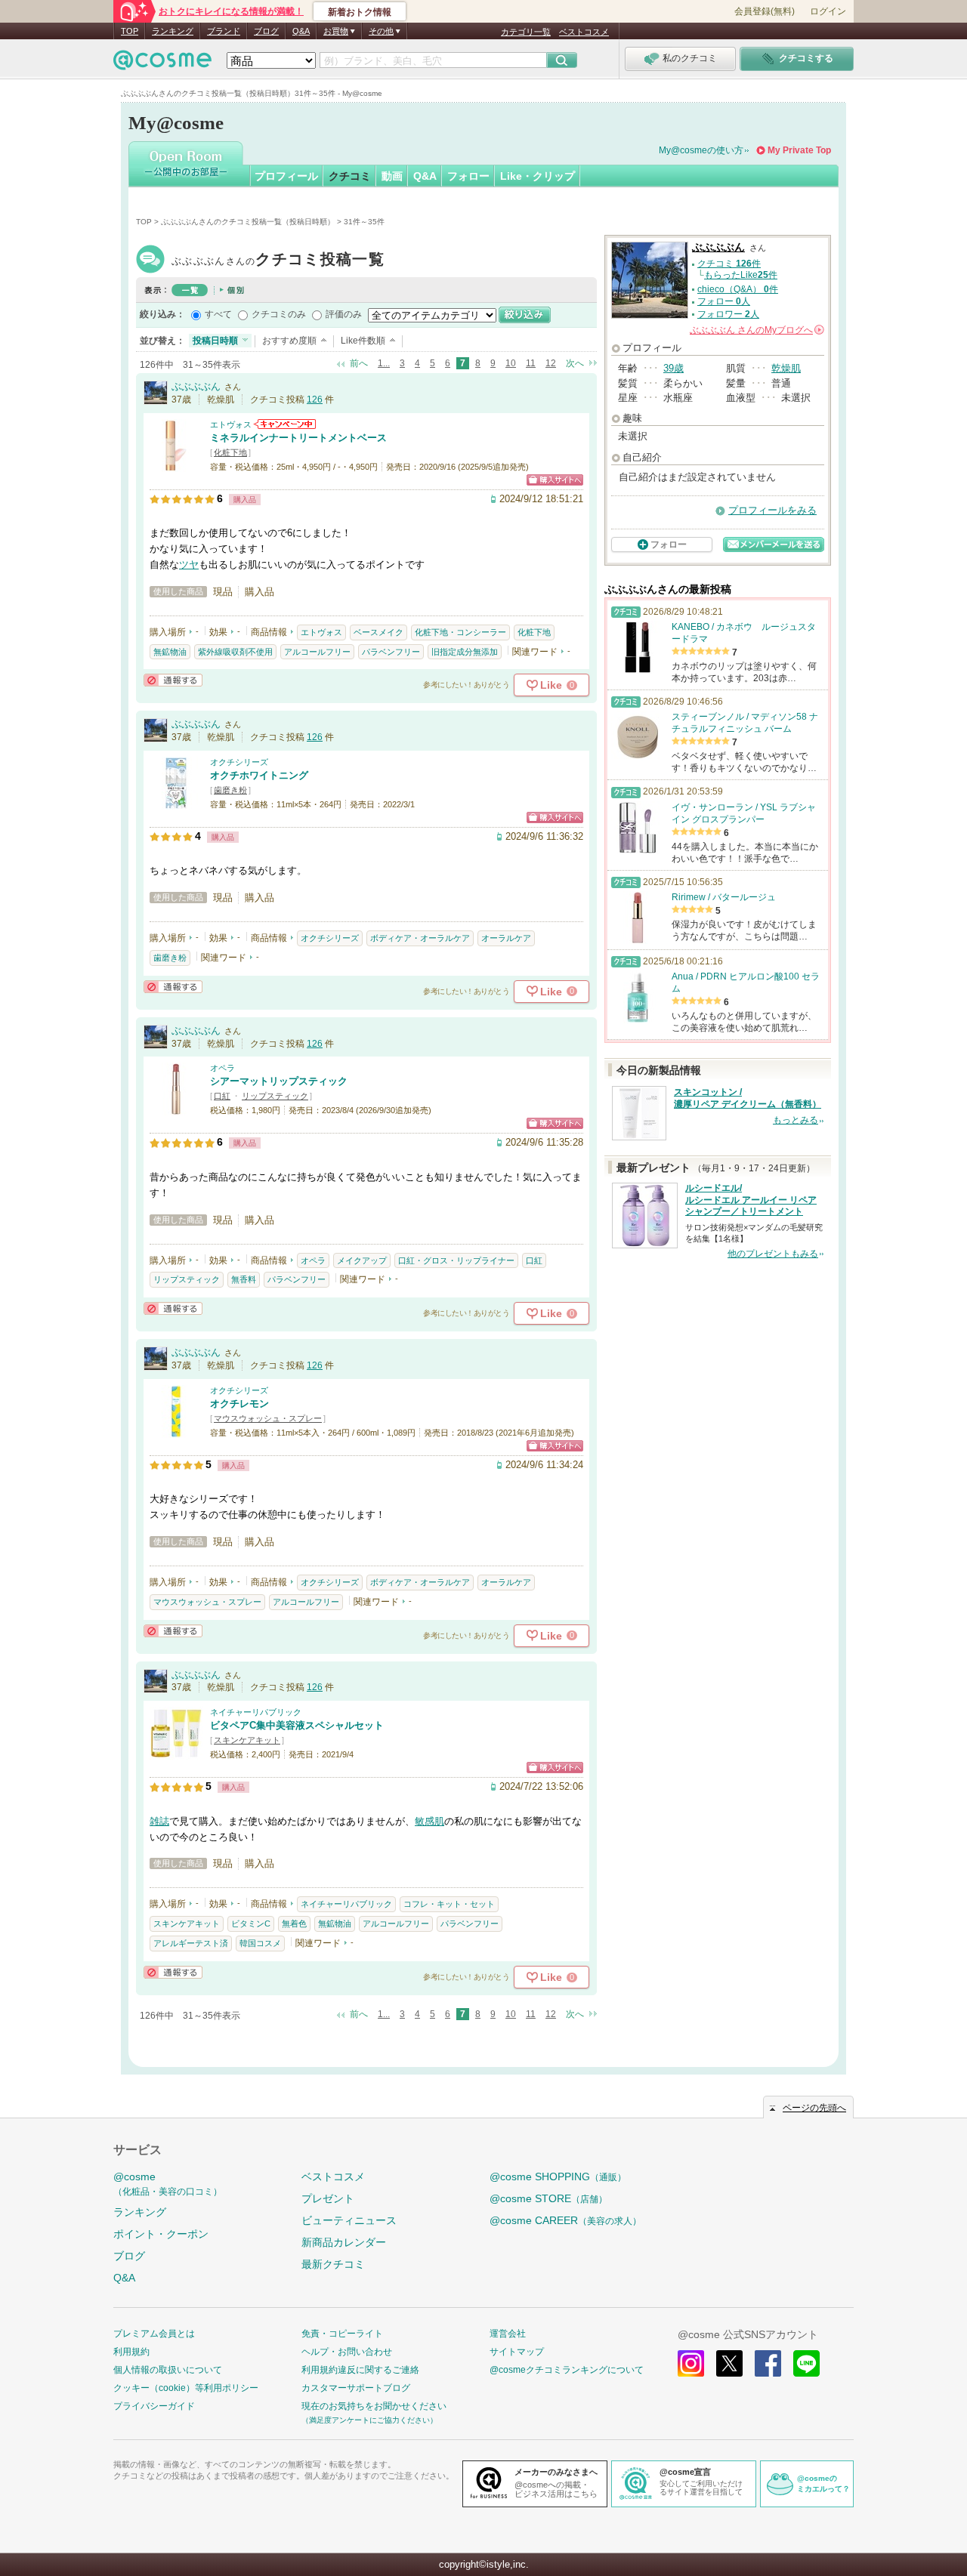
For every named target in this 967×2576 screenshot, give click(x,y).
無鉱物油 (170, 652)
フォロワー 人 (728, 314)
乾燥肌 (786, 368)
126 (315, 400)
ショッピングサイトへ (555, 480)
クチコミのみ (279, 314)
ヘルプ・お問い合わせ (347, 2352)
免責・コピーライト (342, 2334)
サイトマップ (517, 2352)
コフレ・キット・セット (449, 1904)
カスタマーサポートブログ (356, 2388)
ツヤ (189, 565)
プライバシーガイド (154, 2406)
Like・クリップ (538, 176)
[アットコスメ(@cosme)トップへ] (162, 64)
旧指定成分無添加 (465, 652)
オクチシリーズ (239, 762)
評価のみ (344, 314)
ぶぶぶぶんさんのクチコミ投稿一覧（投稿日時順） (248, 222)
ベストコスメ (584, 32)
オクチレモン (239, 1404)
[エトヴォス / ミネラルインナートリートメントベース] (176, 465)
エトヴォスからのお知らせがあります (285, 424)
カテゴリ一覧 (526, 32)
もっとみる (796, 1120)
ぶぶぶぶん (278, 261)
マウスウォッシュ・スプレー (268, 1418)
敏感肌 (429, 1821)
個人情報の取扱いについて (168, 2370)
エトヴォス (231, 424)
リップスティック (275, 1096)
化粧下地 (230, 452)
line (806, 2363)
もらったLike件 (741, 275)
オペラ (222, 1068)
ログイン (828, 11)
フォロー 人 (724, 301)
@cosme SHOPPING (558, 2176)
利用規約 (131, 2352)
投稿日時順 (215, 341)
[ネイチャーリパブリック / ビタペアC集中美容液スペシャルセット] (176, 1752)
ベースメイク (378, 632)
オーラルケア (506, 938)
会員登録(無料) (765, 11)
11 (531, 363)
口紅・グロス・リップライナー (456, 1260)
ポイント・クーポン (161, 2234)
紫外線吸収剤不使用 (235, 652)
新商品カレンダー (344, 2242)
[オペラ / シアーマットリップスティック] (176, 1108)
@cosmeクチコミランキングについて (567, 2370)
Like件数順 (363, 341)
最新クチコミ (333, 2264)
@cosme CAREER (565, 2220)
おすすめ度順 (289, 341)
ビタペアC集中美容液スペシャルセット (297, 1725)
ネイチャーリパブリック (256, 1712)
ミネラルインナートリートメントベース (298, 438)
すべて (218, 314)
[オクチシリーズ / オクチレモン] (176, 1431)
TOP (130, 31)
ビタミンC (251, 1924)
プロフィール (286, 176)
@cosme (168, 2184)
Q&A (301, 31)
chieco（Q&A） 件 (738, 289)
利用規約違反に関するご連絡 (360, 2370)
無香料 (244, 1279)
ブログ (266, 31)
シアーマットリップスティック (279, 1081)
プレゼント (328, 2198)
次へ (575, 363)
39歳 (674, 368)
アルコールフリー (317, 652)
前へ (359, 363)
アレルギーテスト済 (191, 1943)
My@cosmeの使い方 (701, 150)
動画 (392, 176)
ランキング (173, 31)
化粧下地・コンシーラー (460, 632)
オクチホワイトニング (259, 775)
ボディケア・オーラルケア (420, 938)
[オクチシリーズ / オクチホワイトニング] (176, 802)
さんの (756, 330)
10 (511, 363)
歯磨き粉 (230, 790)
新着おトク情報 (360, 12)
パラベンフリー (391, 652)
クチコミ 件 (729, 264)
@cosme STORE (548, 2198)
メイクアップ (362, 1260)
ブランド (224, 31)
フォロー (468, 176)
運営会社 (508, 2334)
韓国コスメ (260, 1943)
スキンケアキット (247, 1740)
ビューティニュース (349, 2220)
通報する (173, 680)
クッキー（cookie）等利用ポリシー (186, 2388)
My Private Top (799, 150)
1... (384, 363)
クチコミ (350, 176)
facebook (768, 2363)
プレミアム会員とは (154, 2334)
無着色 (294, 1924)
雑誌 (159, 1821)
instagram (691, 2363)
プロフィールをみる (772, 510)
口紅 (222, 1096)
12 (551, 363)
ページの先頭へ (814, 2108)
